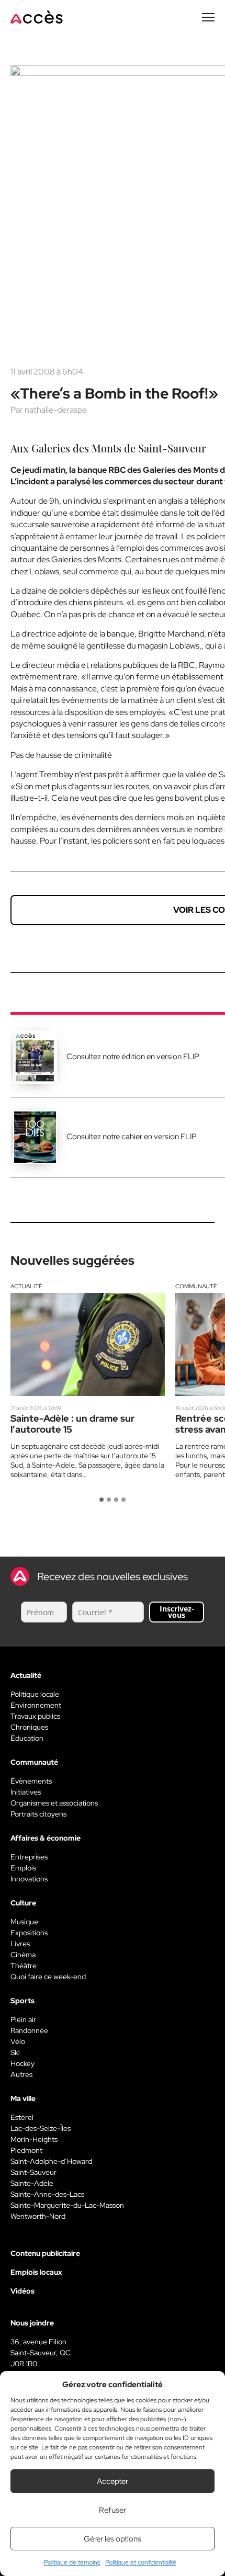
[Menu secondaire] (208, 17)
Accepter (113, 2481)
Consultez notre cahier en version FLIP (132, 1137)
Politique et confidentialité (141, 2562)
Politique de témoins (72, 2562)
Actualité (26, 1286)
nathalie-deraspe (56, 410)
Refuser (113, 2510)
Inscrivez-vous (177, 1612)
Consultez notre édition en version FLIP (133, 1057)
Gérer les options (113, 2539)
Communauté (196, 1286)
